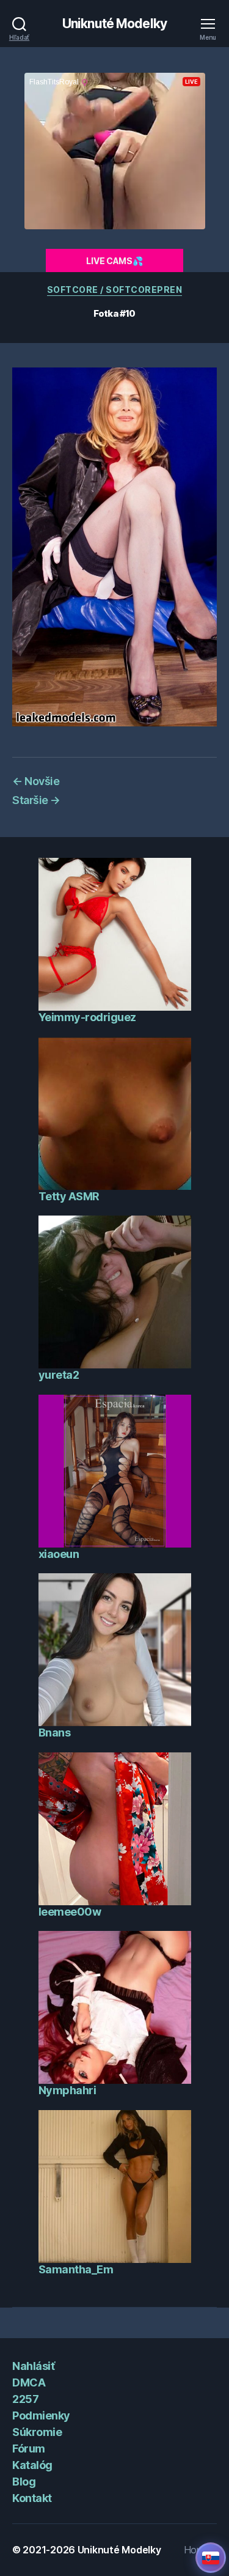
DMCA (29, 2382)
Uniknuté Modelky (114, 24)
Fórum (29, 2449)
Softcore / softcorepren (115, 290)
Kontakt (32, 2498)
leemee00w (70, 1912)
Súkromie (37, 2432)
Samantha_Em (76, 2269)
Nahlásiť (33, 2366)
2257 (25, 2399)
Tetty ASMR (69, 1196)
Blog (24, 2482)
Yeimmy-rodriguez (87, 1017)
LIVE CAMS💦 (114, 261)
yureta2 (59, 1375)
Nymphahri (67, 2090)
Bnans (55, 1733)
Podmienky (41, 2415)
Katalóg (32, 2465)
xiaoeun (59, 1554)
